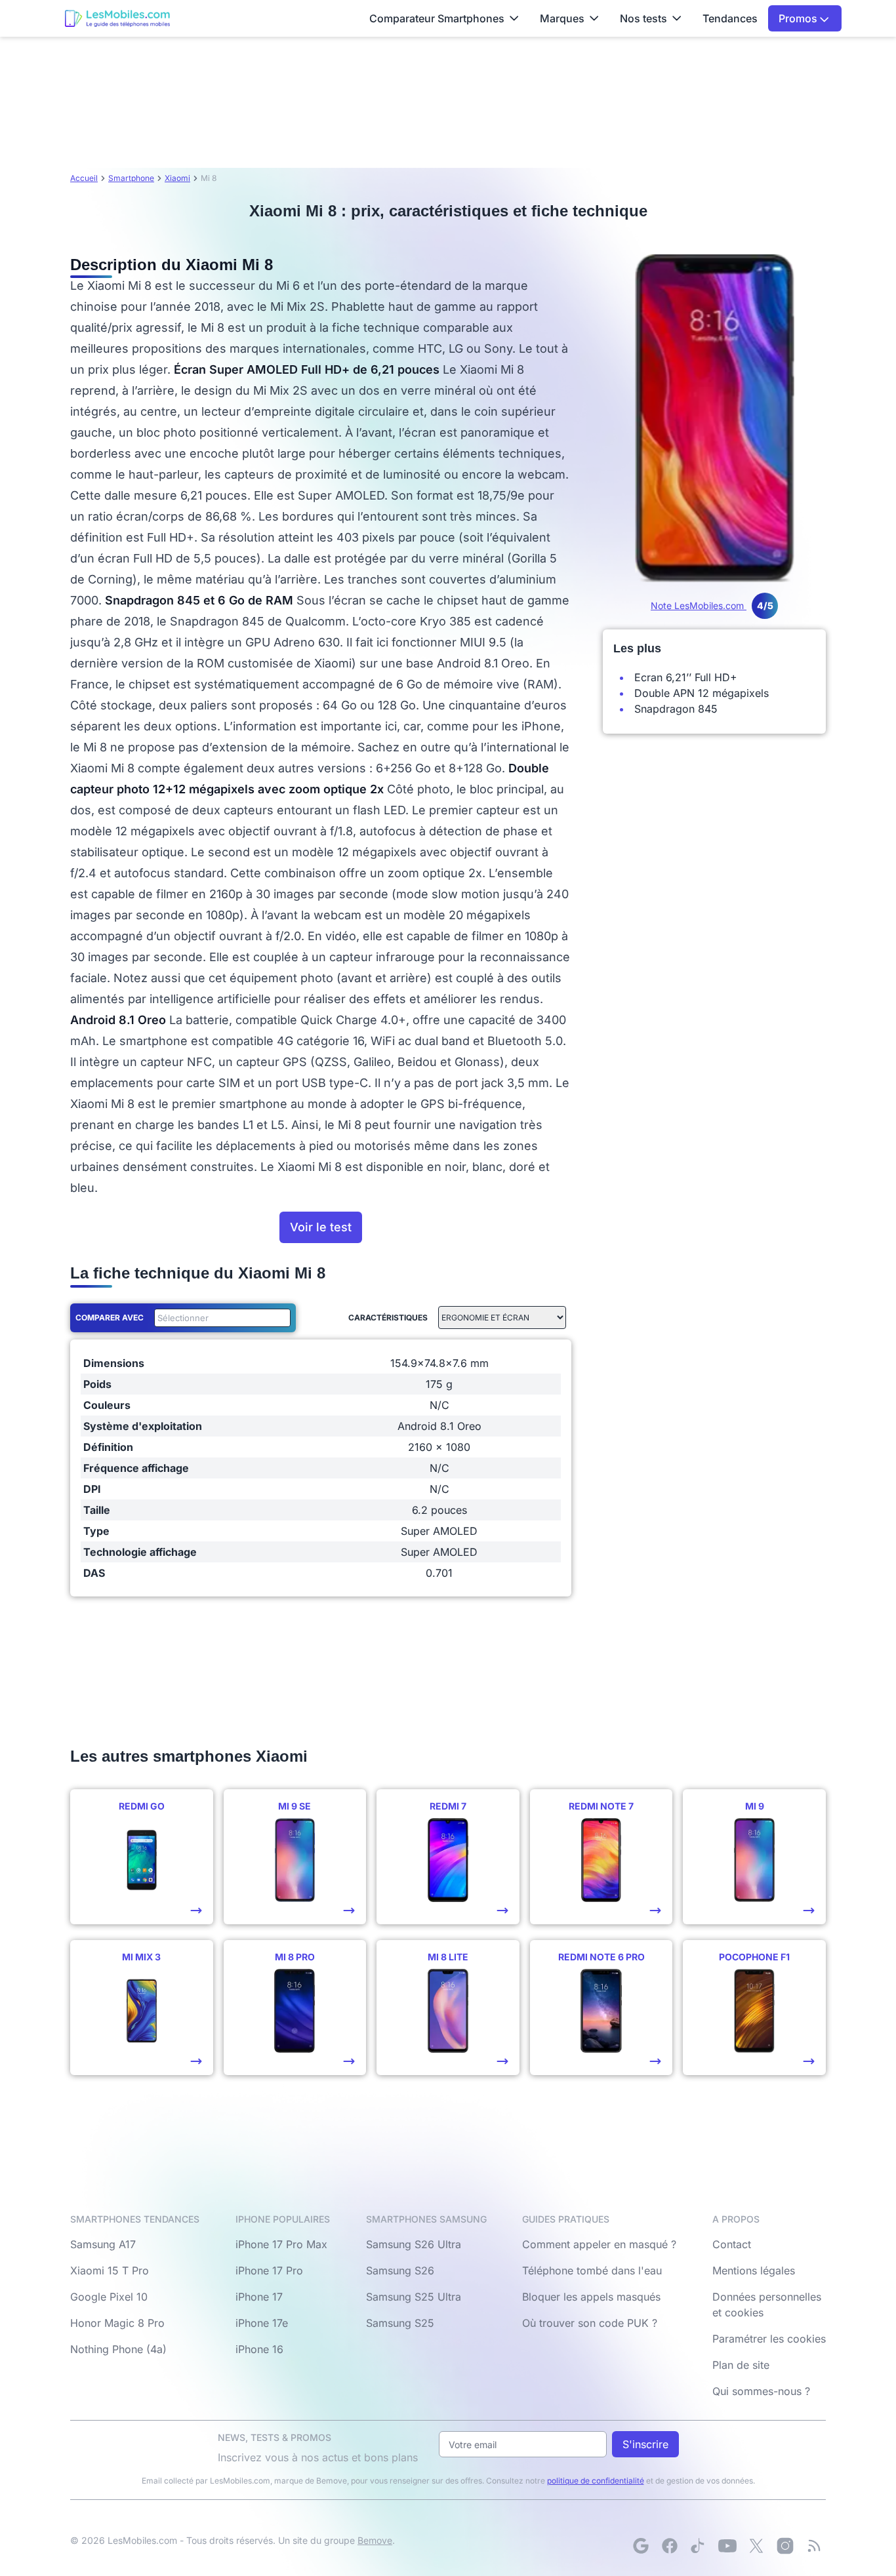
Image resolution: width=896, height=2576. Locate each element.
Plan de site (741, 2365)
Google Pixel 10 (109, 2297)
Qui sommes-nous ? (761, 2391)
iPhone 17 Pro (269, 2270)
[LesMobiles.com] (117, 18)
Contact (732, 2244)
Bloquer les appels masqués (591, 2297)
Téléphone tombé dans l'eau (592, 2270)
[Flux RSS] (814, 2546)
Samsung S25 (400, 2323)
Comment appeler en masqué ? (599, 2244)
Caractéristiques (388, 1318)
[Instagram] (785, 2546)
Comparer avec (110, 1318)
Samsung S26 (400, 2270)
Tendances (730, 18)
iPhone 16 (259, 2349)
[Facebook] (670, 2546)
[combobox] (220, 1318)
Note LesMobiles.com (712, 605)
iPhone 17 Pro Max (281, 2244)
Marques (562, 18)
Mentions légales (754, 2270)
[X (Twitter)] (756, 2546)
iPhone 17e (262, 2323)
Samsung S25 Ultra (414, 2297)
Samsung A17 (103, 2244)
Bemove (375, 2540)
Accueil (84, 178)
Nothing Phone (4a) (118, 2349)
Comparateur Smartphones (437, 18)
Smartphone (131, 178)
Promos (799, 18)
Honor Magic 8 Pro (117, 2323)
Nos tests (643, 18)
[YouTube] (727, 2546)
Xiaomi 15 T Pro (110, 2270)
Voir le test (321, 1227)
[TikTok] (699, 2546)
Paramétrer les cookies (769, 2339)
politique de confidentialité (596, 2481)
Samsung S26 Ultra (414, 2244)
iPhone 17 (259, 2297)
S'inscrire (645, 2444)
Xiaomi (177, 178)
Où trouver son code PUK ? (590, 2323)
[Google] (641, 2546)
